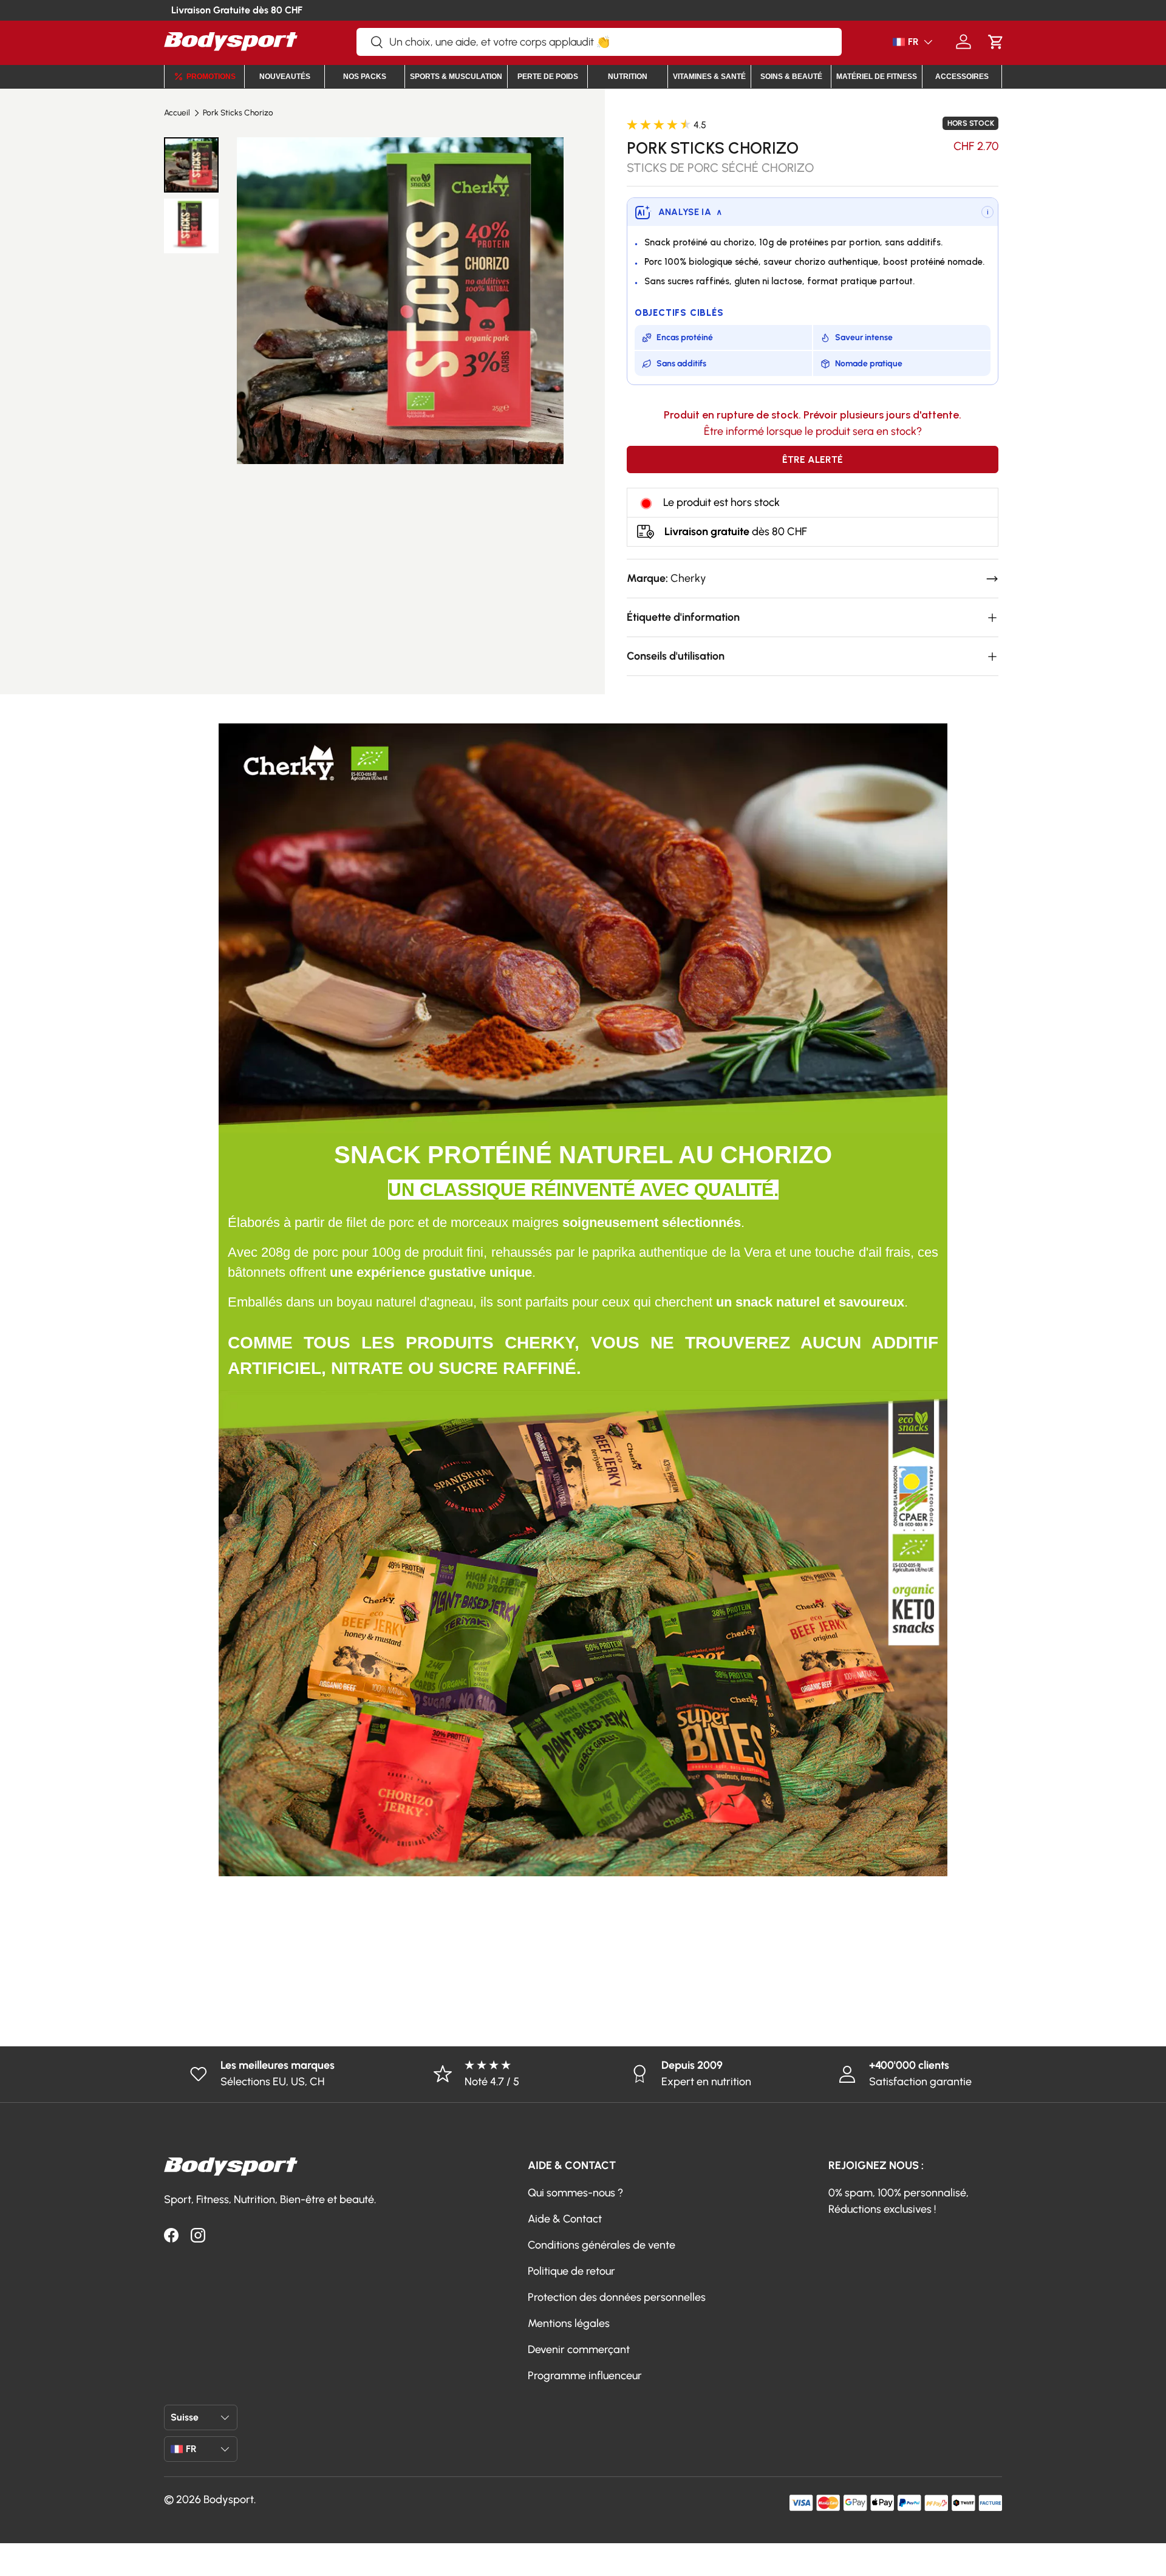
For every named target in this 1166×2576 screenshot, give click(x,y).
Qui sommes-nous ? (575, 2193)
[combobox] (599, 42)
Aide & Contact (565, 2219)
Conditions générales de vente (602, 2245)
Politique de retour (571, 2271)
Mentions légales (569, 2323)
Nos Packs (365, 77)
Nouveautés (285, 77)
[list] (400, 300)
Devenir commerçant (579, 2349)
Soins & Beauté (791, 77)
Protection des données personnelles (617, 2297)
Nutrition (628, 77)
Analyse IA (690, 212)
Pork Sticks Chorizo (238, 113)
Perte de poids (548, 77)
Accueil (177, 113)
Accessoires (962, 77)
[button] (996, 42)
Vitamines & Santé (709, 77)
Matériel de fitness (877, 77)
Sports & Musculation (456, 77)
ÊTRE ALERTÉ (813, 460)
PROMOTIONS (211, 77)
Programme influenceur (585, 2376)
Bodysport (229, 2499)
